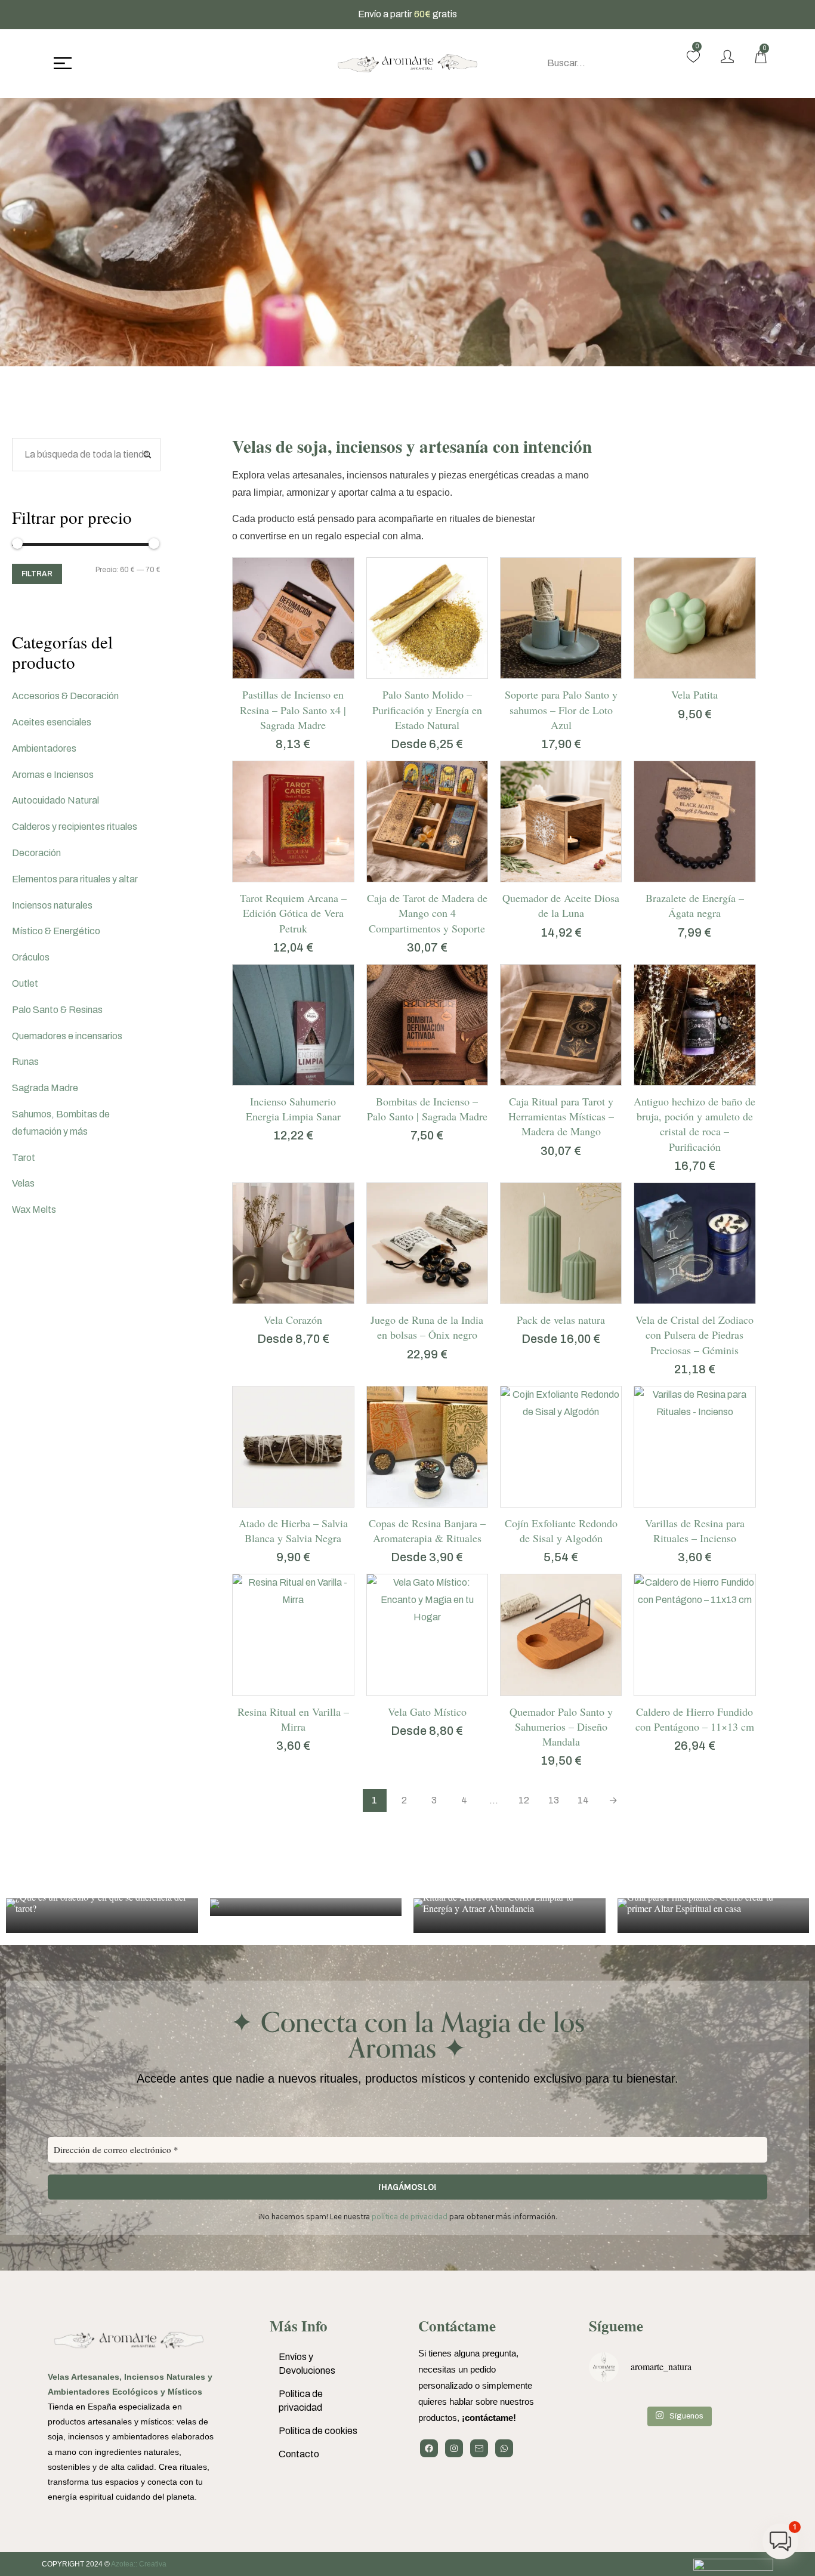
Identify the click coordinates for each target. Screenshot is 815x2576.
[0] (693, 57)
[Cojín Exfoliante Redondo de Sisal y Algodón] (561, 1447)
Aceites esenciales (52, 722)
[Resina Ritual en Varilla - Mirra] (293, 1635)
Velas (23, 1183)
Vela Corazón (293, 1320)
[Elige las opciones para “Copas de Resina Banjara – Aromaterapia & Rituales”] (412, 1501)
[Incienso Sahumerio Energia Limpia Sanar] (293, 1025)
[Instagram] (454, 2448)
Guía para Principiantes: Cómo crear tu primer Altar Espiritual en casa (700, 1902)
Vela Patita (694, 694)
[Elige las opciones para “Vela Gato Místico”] (412, 1689)
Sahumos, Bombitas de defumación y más (61, 1123)
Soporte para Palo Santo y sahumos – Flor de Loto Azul (561, 709)
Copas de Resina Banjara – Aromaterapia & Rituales (427, 1531)
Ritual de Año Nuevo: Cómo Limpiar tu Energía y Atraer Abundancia (498, 1902)
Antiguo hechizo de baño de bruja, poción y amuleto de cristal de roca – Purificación (694, 1124)
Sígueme (616, 2326)
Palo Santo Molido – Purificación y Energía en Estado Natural (427, 709)
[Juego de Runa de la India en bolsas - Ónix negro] (427, 1243)
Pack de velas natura (561, 1320)
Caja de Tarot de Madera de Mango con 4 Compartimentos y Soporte (427, 913)
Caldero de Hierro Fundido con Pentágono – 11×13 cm (695, 1719)
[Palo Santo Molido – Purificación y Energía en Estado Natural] (427, 618)
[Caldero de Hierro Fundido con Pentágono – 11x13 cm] (694, 1635)
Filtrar (37, 574)
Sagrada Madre (45, 1088)
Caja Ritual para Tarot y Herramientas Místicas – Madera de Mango (561, 1116)
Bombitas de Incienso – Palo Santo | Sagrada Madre (427, 1109)
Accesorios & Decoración (65, 696)
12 (524, 1800)
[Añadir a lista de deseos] (308, 672)
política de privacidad (410, 2217)
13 (554, 1800)
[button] (278, 672)
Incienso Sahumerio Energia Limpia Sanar (293, 1109)
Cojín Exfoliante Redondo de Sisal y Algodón (561, 1531)
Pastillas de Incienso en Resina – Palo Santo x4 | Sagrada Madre (293, 709)
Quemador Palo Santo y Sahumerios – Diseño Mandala (561, 1726)
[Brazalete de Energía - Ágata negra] (694, 821)
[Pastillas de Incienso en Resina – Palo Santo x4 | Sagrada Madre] (293, 618)
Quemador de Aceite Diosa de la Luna (561, 905)
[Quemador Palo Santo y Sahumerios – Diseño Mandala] (561, 1635)
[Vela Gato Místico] (427, 1635)
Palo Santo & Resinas (57, 1010)
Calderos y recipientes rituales (75, 827)
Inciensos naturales (52, 905)
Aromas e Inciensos (53, 775)
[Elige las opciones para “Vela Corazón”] (278, 1298)
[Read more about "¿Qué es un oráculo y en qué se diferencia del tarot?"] (102, 1916)
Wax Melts (34, 1210)
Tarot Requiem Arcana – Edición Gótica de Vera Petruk (293, 913)
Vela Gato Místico (427, 1712)
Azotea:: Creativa (139, 2564)
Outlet (25, 983)
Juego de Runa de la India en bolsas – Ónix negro (427, 1327)
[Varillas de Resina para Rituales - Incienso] (694, 1447)
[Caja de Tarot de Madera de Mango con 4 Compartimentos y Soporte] (427, 821)
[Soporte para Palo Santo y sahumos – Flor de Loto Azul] (561, 618)
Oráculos (31, 957)
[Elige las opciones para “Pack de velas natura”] (546, 1298)
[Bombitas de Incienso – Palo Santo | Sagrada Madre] (427, 1025)
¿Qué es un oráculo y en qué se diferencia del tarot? (101, 1902)
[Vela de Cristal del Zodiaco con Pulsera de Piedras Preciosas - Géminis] (694, 1243)
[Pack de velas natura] (561, 1243)
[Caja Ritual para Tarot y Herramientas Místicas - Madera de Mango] (561, 1025)
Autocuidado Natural (55, 800)
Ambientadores (44, 748)
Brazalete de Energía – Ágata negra (695, 905)
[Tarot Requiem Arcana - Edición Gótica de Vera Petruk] (293, 821)
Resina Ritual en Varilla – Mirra (293, 1719)
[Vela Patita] (694, 618)
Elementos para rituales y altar (75, 879)
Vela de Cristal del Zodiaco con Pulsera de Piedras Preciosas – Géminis (694, 1335)
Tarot (24, 1158)
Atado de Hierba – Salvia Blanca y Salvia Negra (293, 1531)
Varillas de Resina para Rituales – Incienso (695, 1531)
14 (583, 1800)
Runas (25, 1062)
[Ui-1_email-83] (479, 2448)
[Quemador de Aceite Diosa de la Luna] (561, 821)
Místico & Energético (56, 931)
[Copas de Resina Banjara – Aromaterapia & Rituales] (427, 1447)
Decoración (36, 853)
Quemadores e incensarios (67, 1036)
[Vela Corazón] (293, 1243)
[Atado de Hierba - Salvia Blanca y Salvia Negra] (293, 1447)
